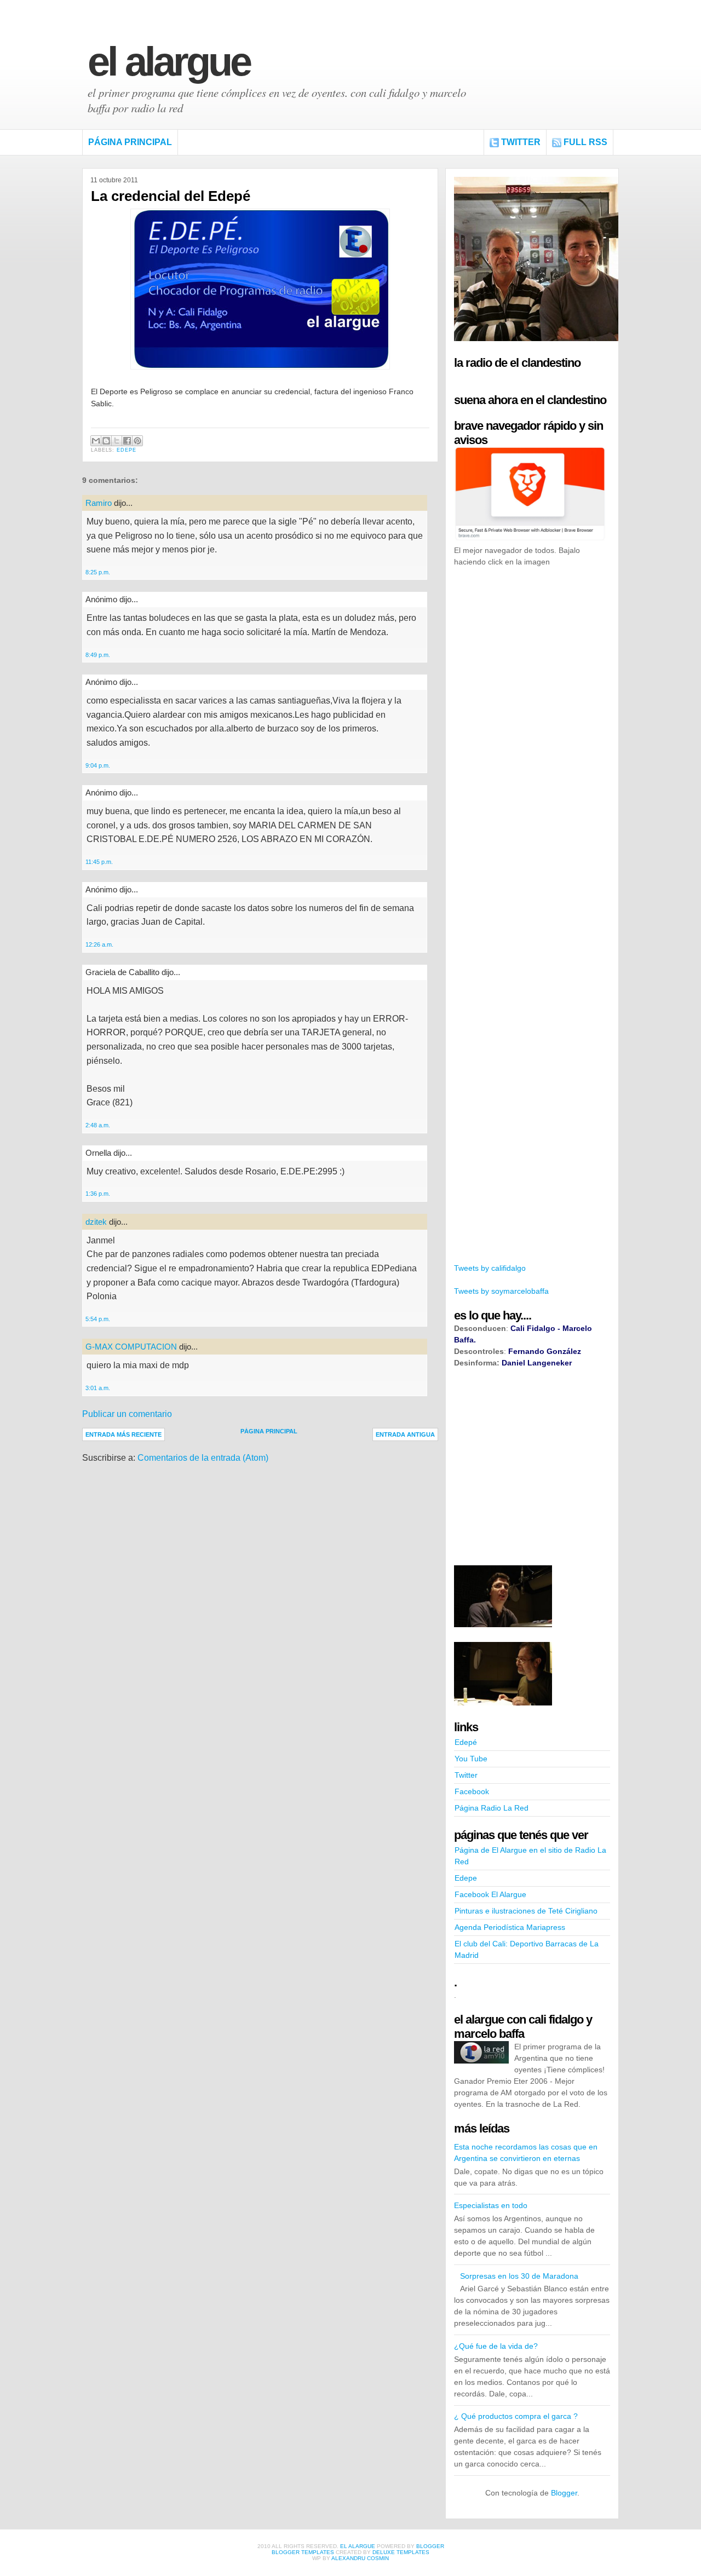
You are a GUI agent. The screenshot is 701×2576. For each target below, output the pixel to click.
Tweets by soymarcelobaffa (501, 1291)
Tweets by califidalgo (490, 1268)
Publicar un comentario (127, 1414)
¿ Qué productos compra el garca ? (516, 2416)
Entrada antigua (405, 1434)
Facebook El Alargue (490, 1894)
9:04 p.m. (98, 765)
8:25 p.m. (98, 572)
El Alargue (169, 62)
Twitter (521, 142)
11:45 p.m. (99, 862)
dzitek (96, 1222)
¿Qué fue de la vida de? (496, 2346)
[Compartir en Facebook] (127, 441)
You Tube (471, 1759)
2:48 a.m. (98, 1125)
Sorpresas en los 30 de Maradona (519, 2276)
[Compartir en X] (117, 441)
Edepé (466, 1742)
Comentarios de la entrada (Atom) (203, 1458)
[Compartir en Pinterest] (137, 441)
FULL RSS (585, 142)
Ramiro (99, 503)
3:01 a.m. (98, 1388)
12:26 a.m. (99, 944)
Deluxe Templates (401, 2552)
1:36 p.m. (98, 1194)
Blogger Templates (303, 2552)
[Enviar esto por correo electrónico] (96, 441)
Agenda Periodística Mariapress (510, 1927)
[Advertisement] (536, 744)
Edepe (126, 450)
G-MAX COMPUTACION (131, 1347)
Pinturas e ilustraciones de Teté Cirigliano (526, 1911)
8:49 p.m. (98, 655)
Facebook (472, 1791)
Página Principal (130, 142)
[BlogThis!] (106, 441)
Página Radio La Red (492, 1808)
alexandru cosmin (360, 2558)
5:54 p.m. (98, 1319)
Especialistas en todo (491, 2205)
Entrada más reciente (123, 1434)
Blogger (564, 2493)
